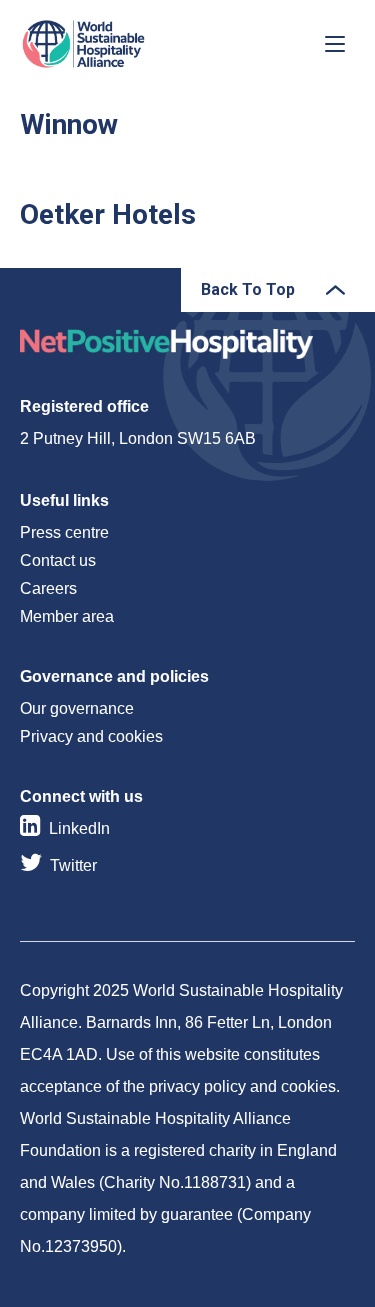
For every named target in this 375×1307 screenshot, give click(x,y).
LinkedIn (79, 828)
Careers (48, 588)
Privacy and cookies (91, 736)
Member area (67, 616)
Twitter (73, 865)
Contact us (58, 560)
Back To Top (248, 289)
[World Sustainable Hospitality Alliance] (125, 44)
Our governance (77, 708)
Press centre (64, 532)
